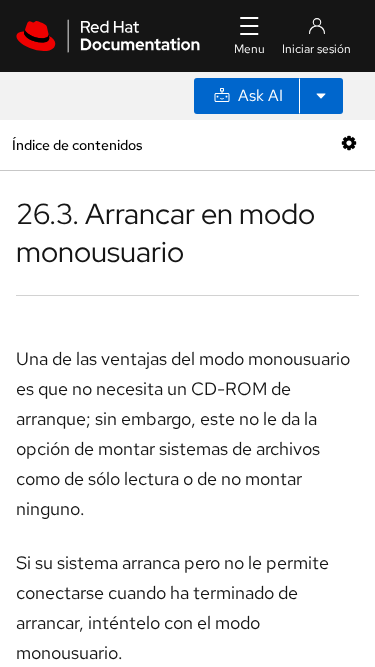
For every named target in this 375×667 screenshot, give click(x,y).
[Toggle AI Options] (321, 96)
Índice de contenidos (77, 144)
